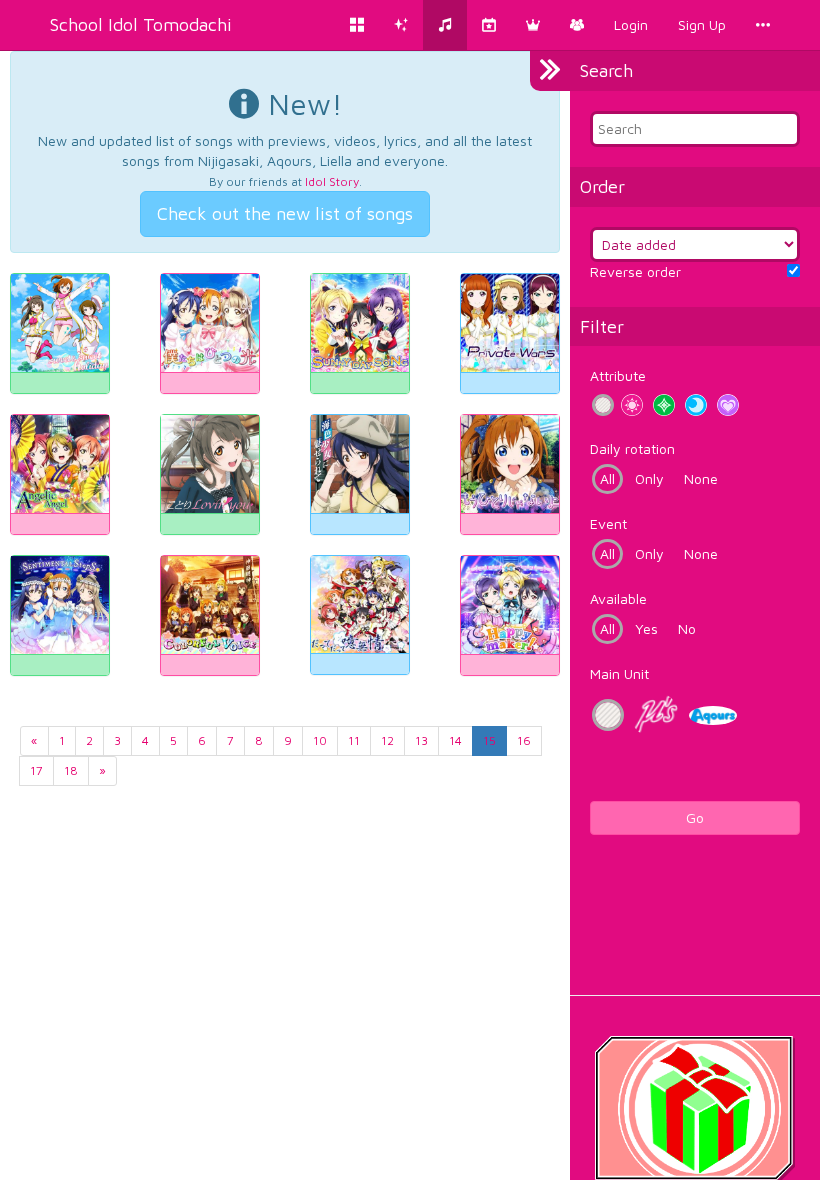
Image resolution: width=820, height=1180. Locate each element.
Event (608, 523)
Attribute (618, 375)
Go (695, 817)
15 (489, 740)
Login (631, 24)
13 (421, 740)
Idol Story (332, 181)
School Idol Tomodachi (141, 24)
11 (354, 740)
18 (71, 770)
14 (455, 740)
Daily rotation (632, 448)
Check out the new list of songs (285, 213)
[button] (533, 25)
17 (36, 770)
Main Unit (619, 673)
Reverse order (635, 271)
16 (524, 740)
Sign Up (702, 24)
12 (387, 740)
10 (320, 740)
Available (618, 598)
